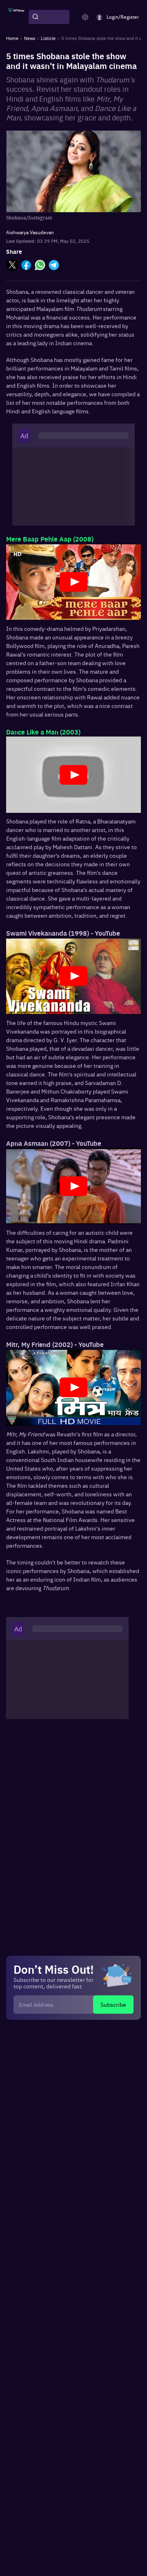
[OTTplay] (16, 17)
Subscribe (113, 2004)
